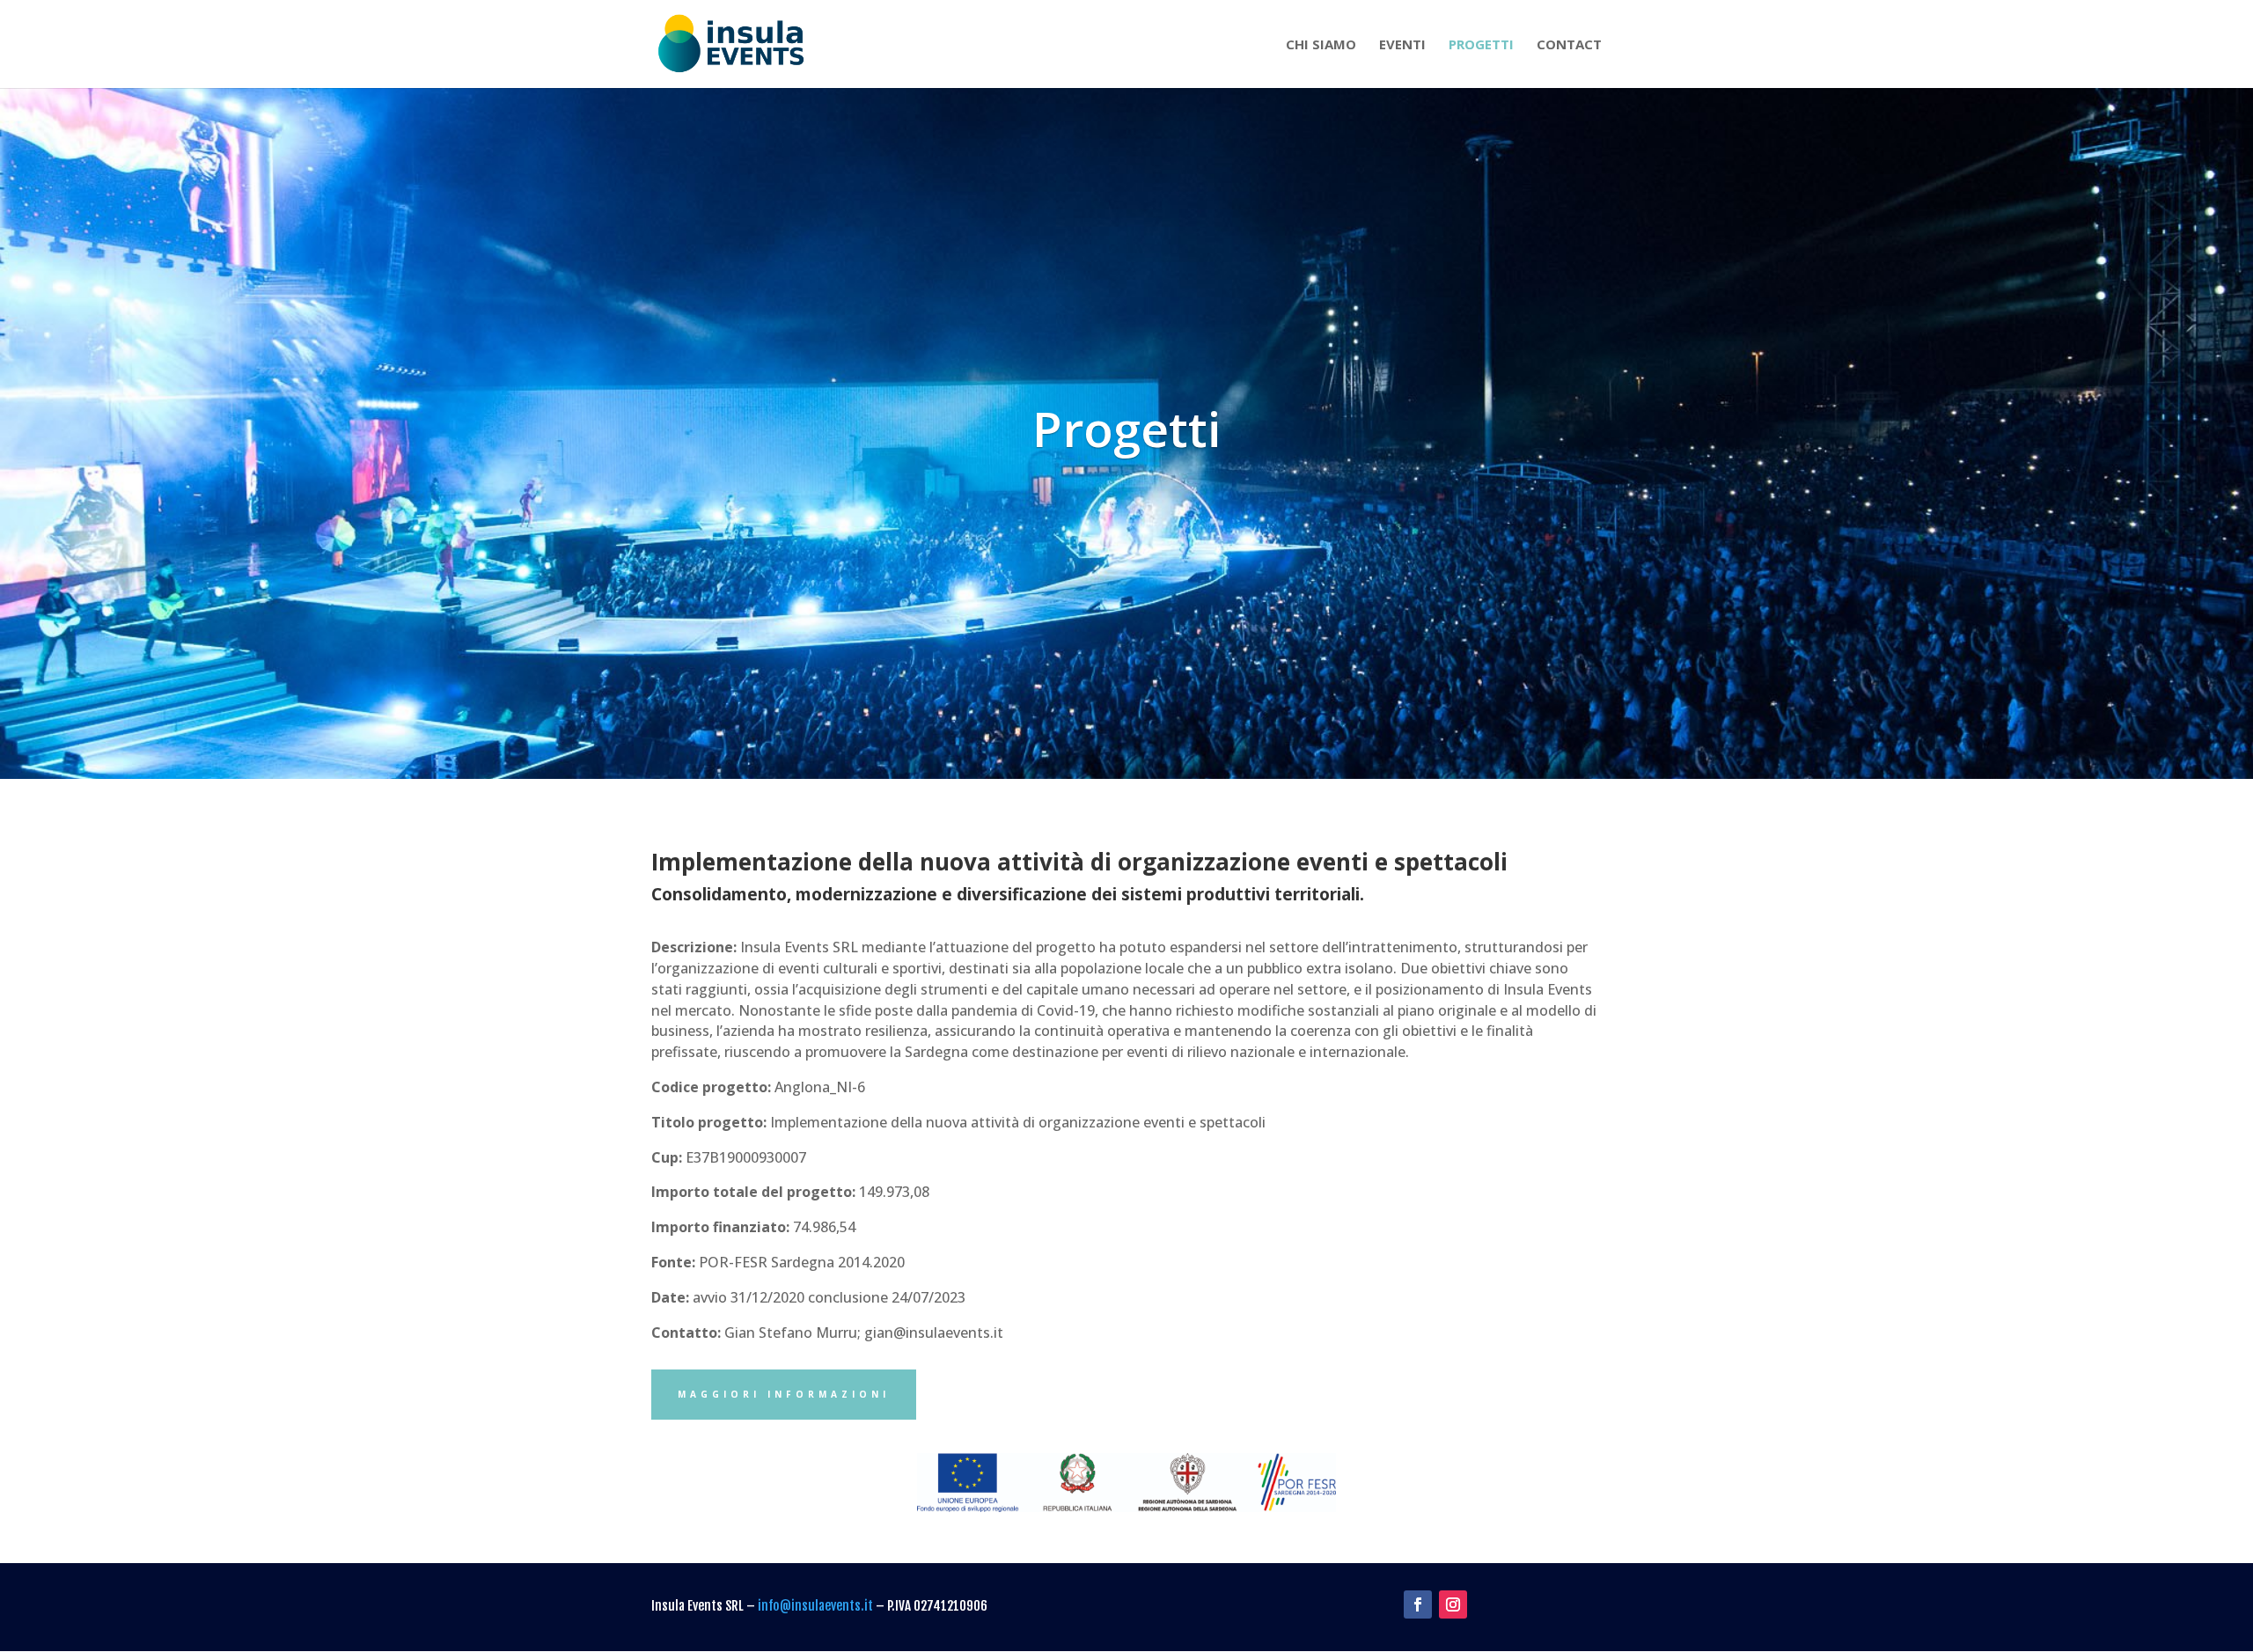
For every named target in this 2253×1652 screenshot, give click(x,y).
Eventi (1402, 45)
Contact (1569, 45)
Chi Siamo (1321, 45)
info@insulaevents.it (815, 1606)
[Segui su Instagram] (1453, 1604)
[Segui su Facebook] (1418, 1604)
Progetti (1481, 45)
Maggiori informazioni (784, 1394)
